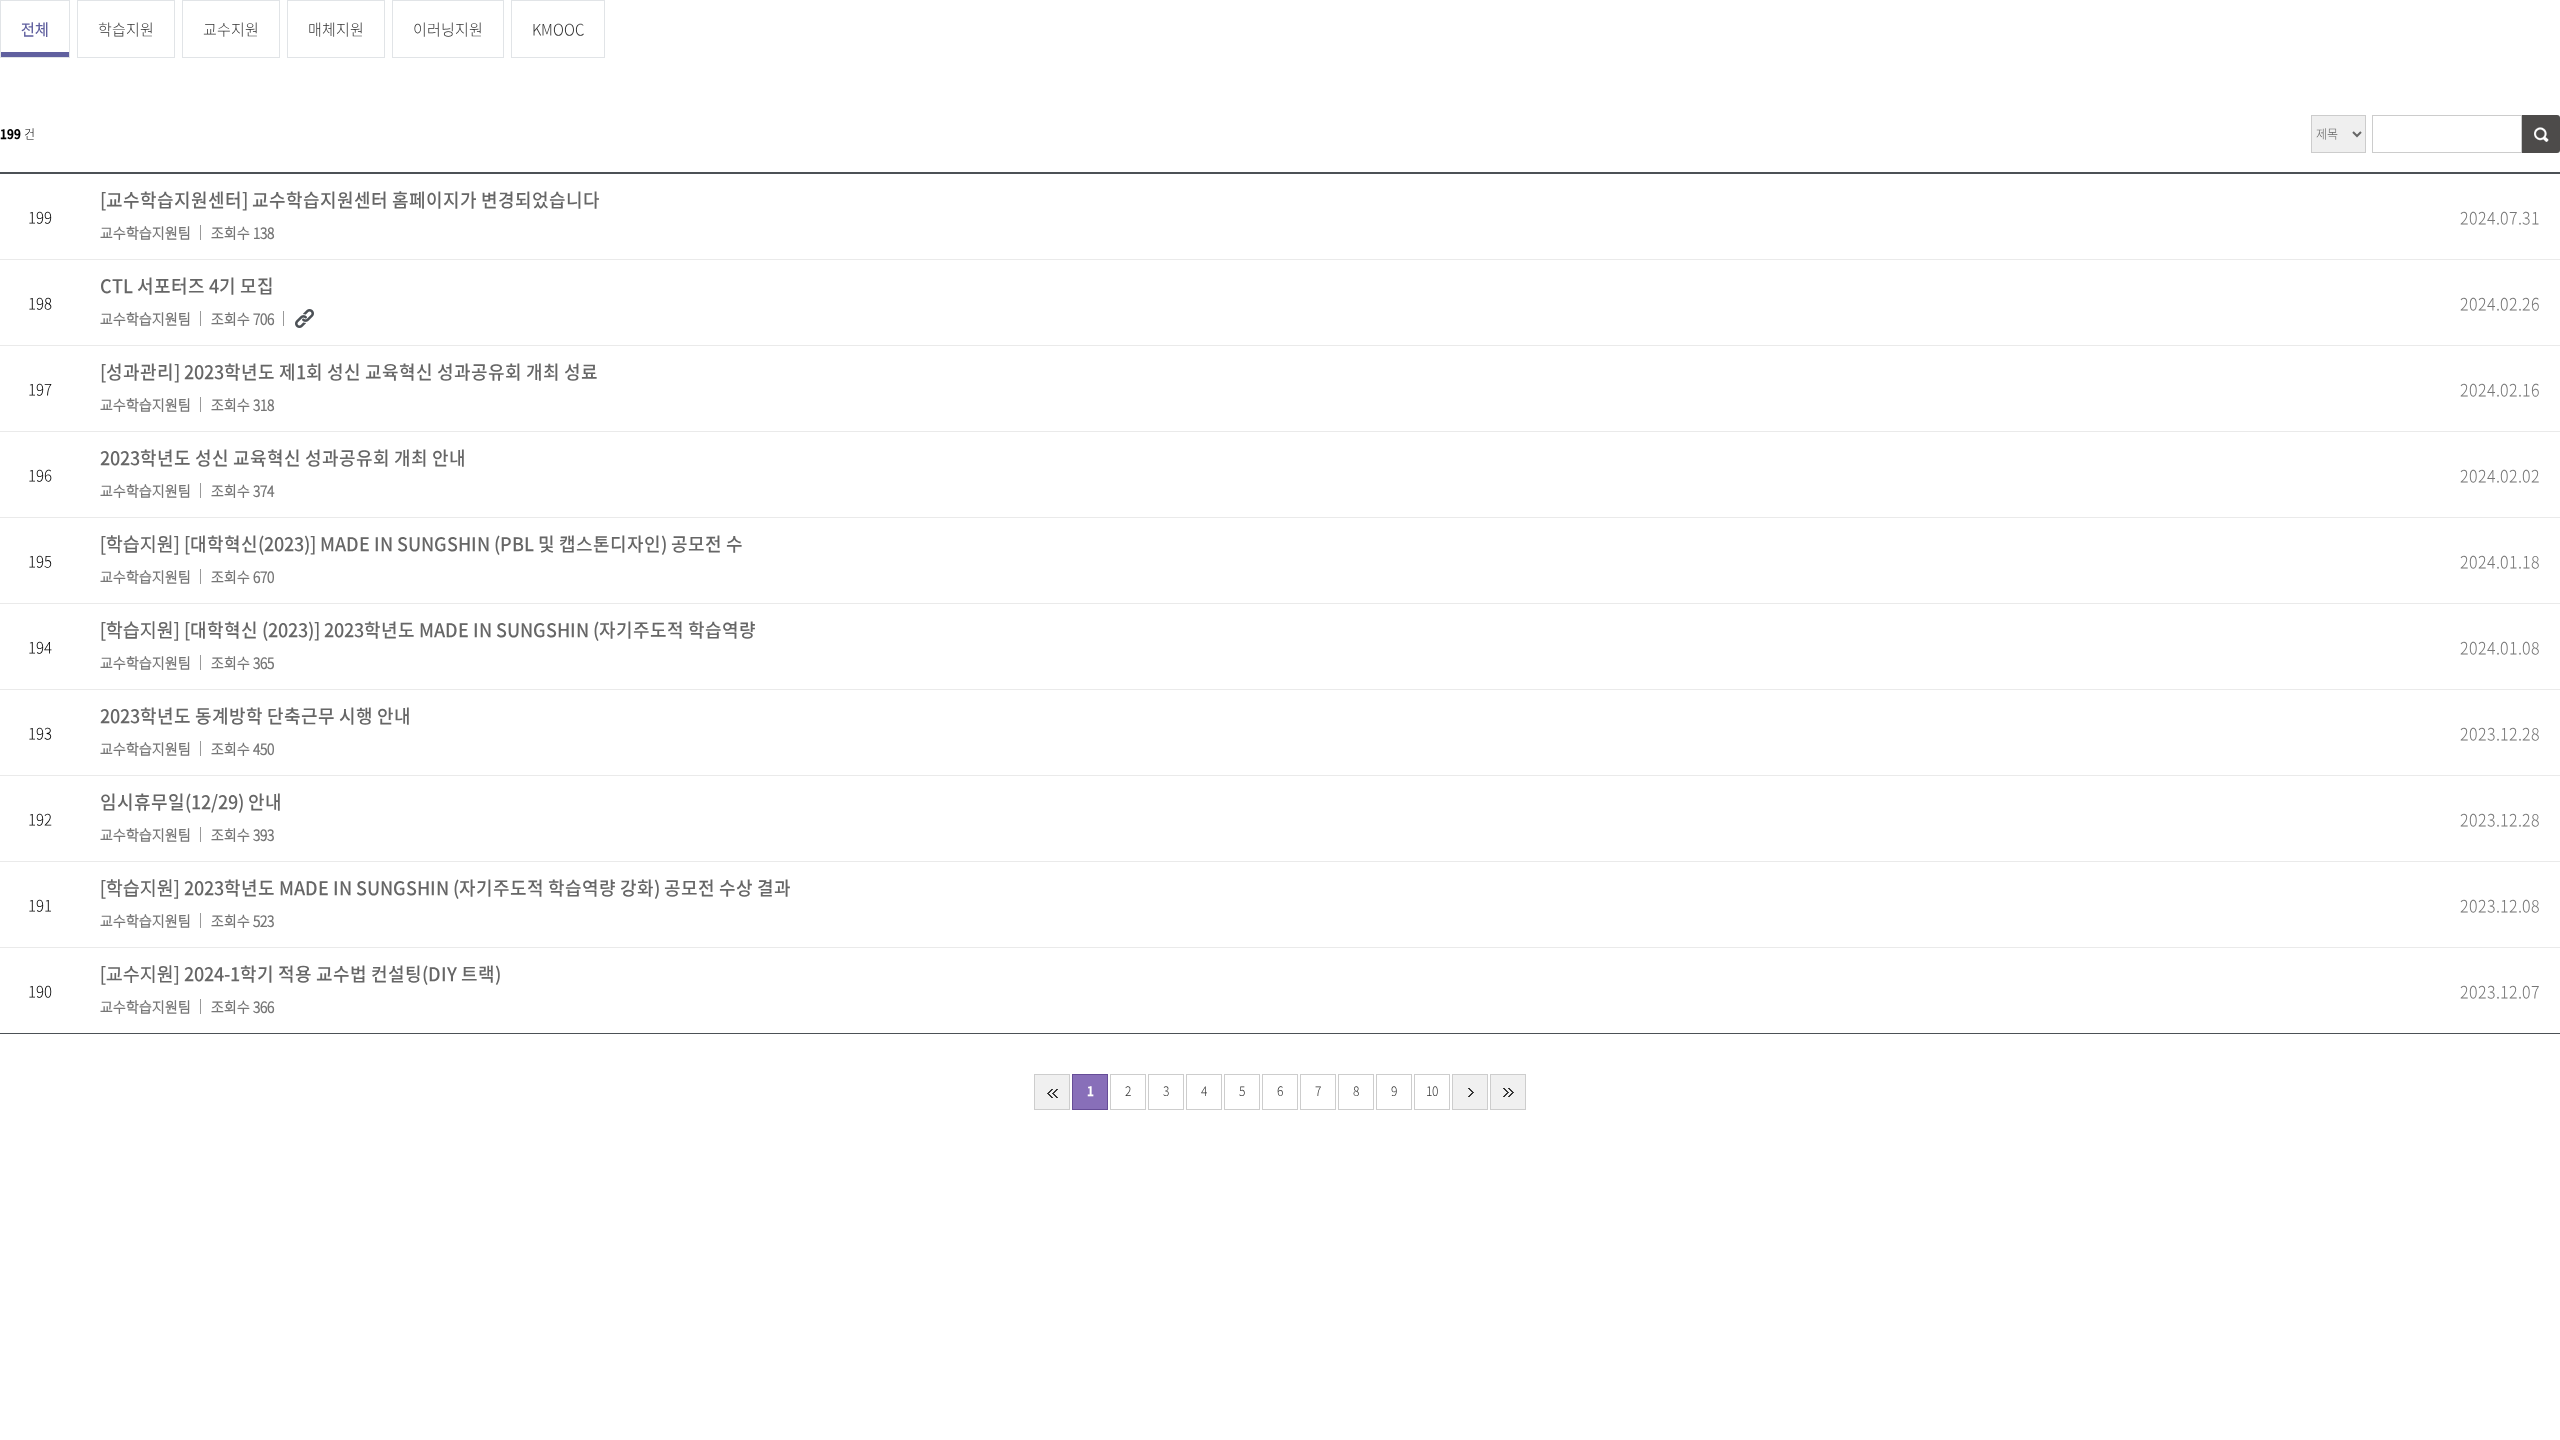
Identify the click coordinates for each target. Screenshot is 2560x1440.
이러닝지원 (448, 29)
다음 (1470, 1092)
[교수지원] (300, 988)
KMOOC (558, 29)
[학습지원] (421, 558)
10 (1432, 1091)
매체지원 (336, 29)
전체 (35, 29)
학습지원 (126, 29)
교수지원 (231, 29)
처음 (1052, 1092)
